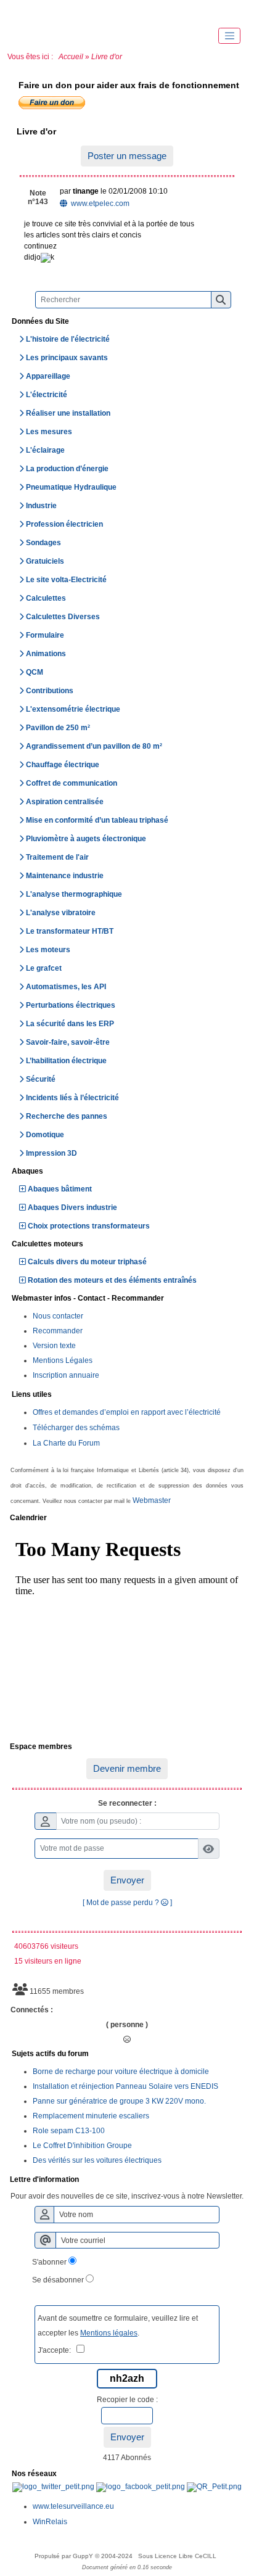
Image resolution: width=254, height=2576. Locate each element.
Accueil (71, 57)
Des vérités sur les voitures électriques (97, 2160)
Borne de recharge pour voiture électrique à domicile (121, 2072)
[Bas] (99, 12)
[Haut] (25, 12)
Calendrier (125, 1518)
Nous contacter (58, 1316)
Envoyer (127, 1880)
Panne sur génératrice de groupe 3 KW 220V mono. (119, 2101)
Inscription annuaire (66, 1375)
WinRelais (50, 2522)
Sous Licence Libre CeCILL (178, 2556)
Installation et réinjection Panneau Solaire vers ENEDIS (125, 2086)
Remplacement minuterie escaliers (91, 2116)
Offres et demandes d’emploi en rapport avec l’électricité (127, 1412)
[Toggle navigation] (229, 36)
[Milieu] (62, 12)
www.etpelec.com (99, 204)
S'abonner (49, 2262)
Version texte (54, 1346)
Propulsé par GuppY (65, 2556)
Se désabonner (58, 2280)
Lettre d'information (125, 2180)
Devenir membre (127, 1768)
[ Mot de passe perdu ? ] (127, 1903)
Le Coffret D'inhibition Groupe (82, 2146)
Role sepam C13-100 (69, 2131)
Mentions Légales (63, 1360)
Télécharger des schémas (76, 1428)
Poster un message (127, 156)
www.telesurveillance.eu (73, 2506)
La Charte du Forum (66, 1443)
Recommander (58, 1331)
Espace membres (125, 1747)
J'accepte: (57, 2350)
